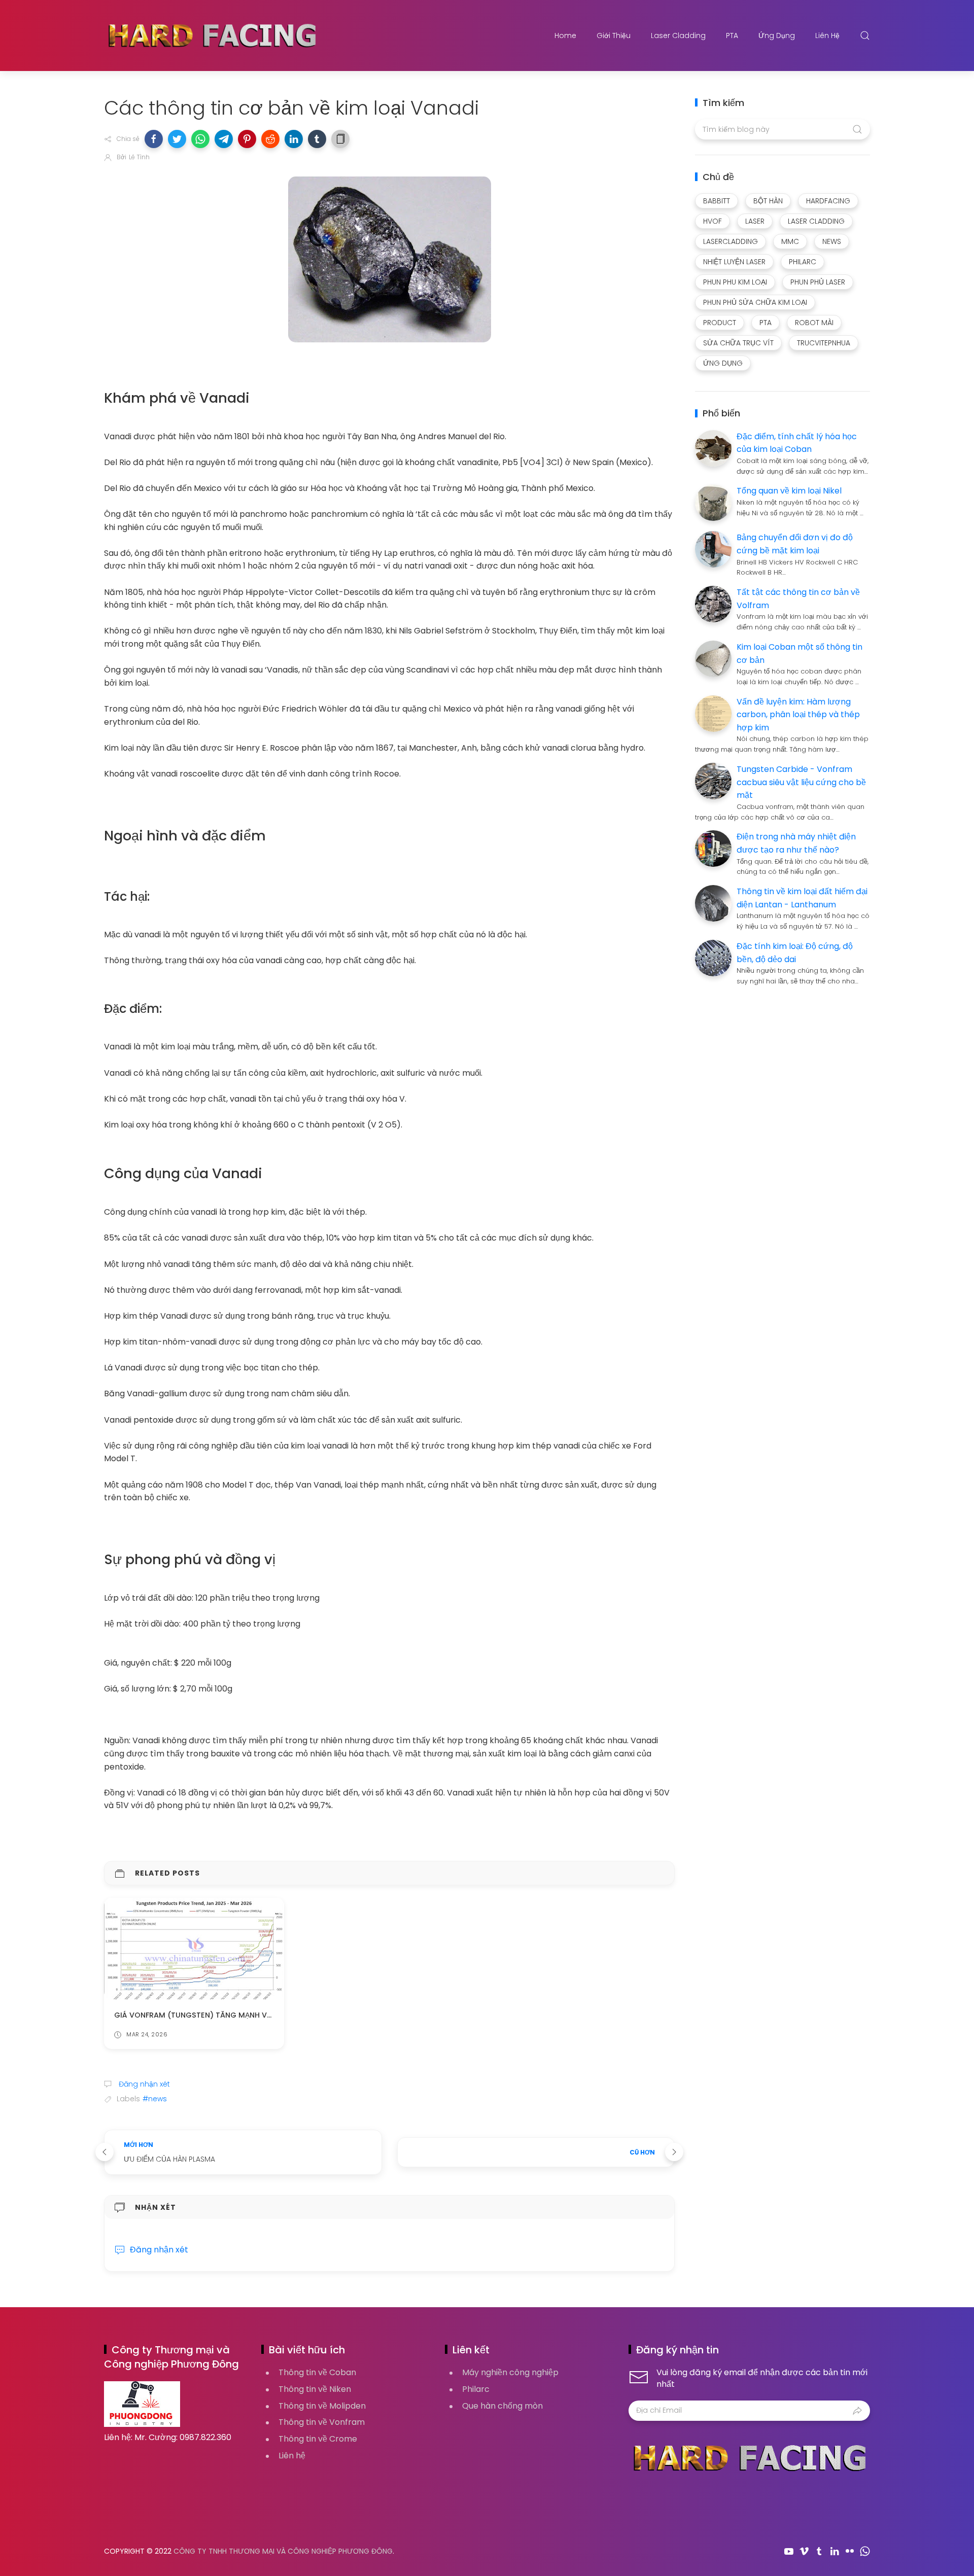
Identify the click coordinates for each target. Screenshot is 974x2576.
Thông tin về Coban (317, 2372)
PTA (732, 36)
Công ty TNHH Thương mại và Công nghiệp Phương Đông (283, 2551)
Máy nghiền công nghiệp (510, 2372)
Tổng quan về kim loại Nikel (789, 491)
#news (155, 2099)
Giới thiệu (614, 36)
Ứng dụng (777, 36)
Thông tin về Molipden (322, 2406)
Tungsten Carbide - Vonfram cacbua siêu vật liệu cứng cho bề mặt (801, 782)
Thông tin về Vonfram (322, 2422)
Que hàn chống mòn (502, 2406)
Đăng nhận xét (143, 2084)
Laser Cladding (678, 36)
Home (565, 36)
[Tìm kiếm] (865, 36)
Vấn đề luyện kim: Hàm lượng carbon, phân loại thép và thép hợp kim (798, 715)
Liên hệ (827, 36)
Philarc (476, 2389)
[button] (154, 139)
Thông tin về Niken (315, 2389)
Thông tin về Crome (318, 2439)
